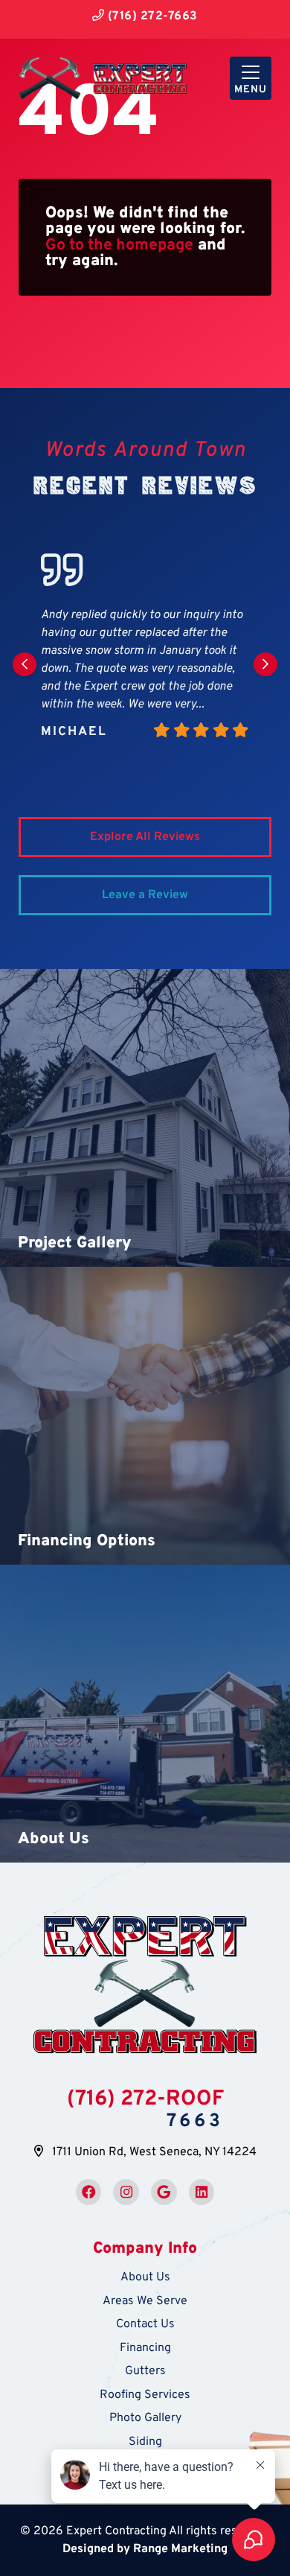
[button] (145, 1118)
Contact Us (145, 2324)
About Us (145, 2277)
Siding (145, 2442)
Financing (145, 2348)
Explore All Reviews (145, 837)
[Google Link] (164, 2192)
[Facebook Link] (89, 2192)
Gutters (145, 2371)
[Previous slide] (25, 664)
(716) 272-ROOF (145, 2099)
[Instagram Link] (126, 2192)
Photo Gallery (145, 2418)
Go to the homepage (119, 245)
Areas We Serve (145, 2301)
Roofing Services (145, 2395)
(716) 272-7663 (151, 16)
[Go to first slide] (265, 664)
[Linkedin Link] (202, 2192)
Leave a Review (145, 895)
